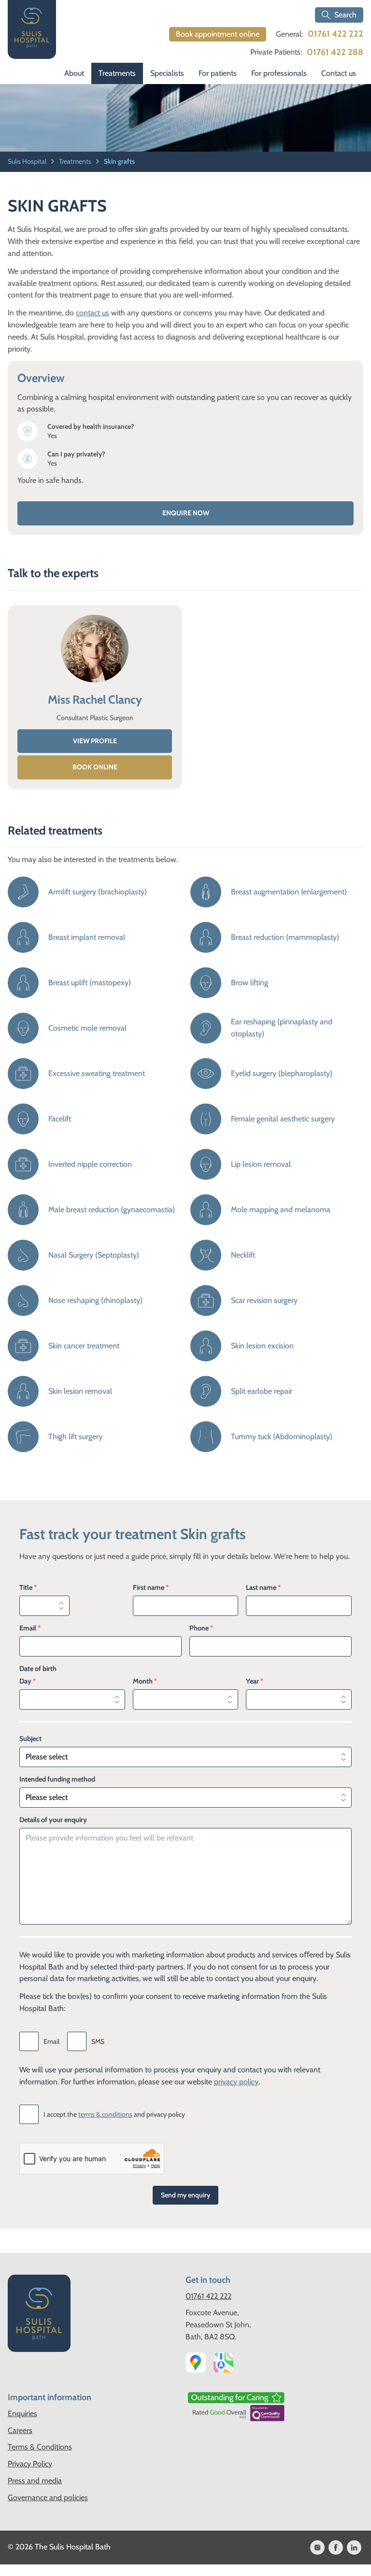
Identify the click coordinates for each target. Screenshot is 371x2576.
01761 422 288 (335, 52)
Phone (201, 1628)
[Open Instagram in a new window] (317, 2548)
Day (28, 1681)
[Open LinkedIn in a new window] (354, 2548)
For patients (218, 73)
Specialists (167, 73)
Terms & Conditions (40, 2447)
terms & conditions (105, 2114)
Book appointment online (218, 34)
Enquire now (186, 513)
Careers (20, 2430)
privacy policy (236, 2082)
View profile (95, 741)
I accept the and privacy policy (114, 2114)
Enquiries (22, 2413)
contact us (93, 313)
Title (28, 1587)
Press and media (35, 2481)
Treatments (117, 73)
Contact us (339, 73)
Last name (263, 1587)
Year (255, 1681)
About (74, 73)
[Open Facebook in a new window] (336, 2548)
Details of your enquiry (53, 1820)
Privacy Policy (30, 2464)
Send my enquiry (185, 2195)
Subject (30, 1739)
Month (145, 1681)
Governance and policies (48, 2498)
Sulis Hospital (28, 161)
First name (151, 1587)
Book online (95, 767)
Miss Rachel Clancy (95, 700)
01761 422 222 (335, 34)
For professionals (279, 73)
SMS (98, 2041)
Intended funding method (57, 1779)
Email (30, 1628)
